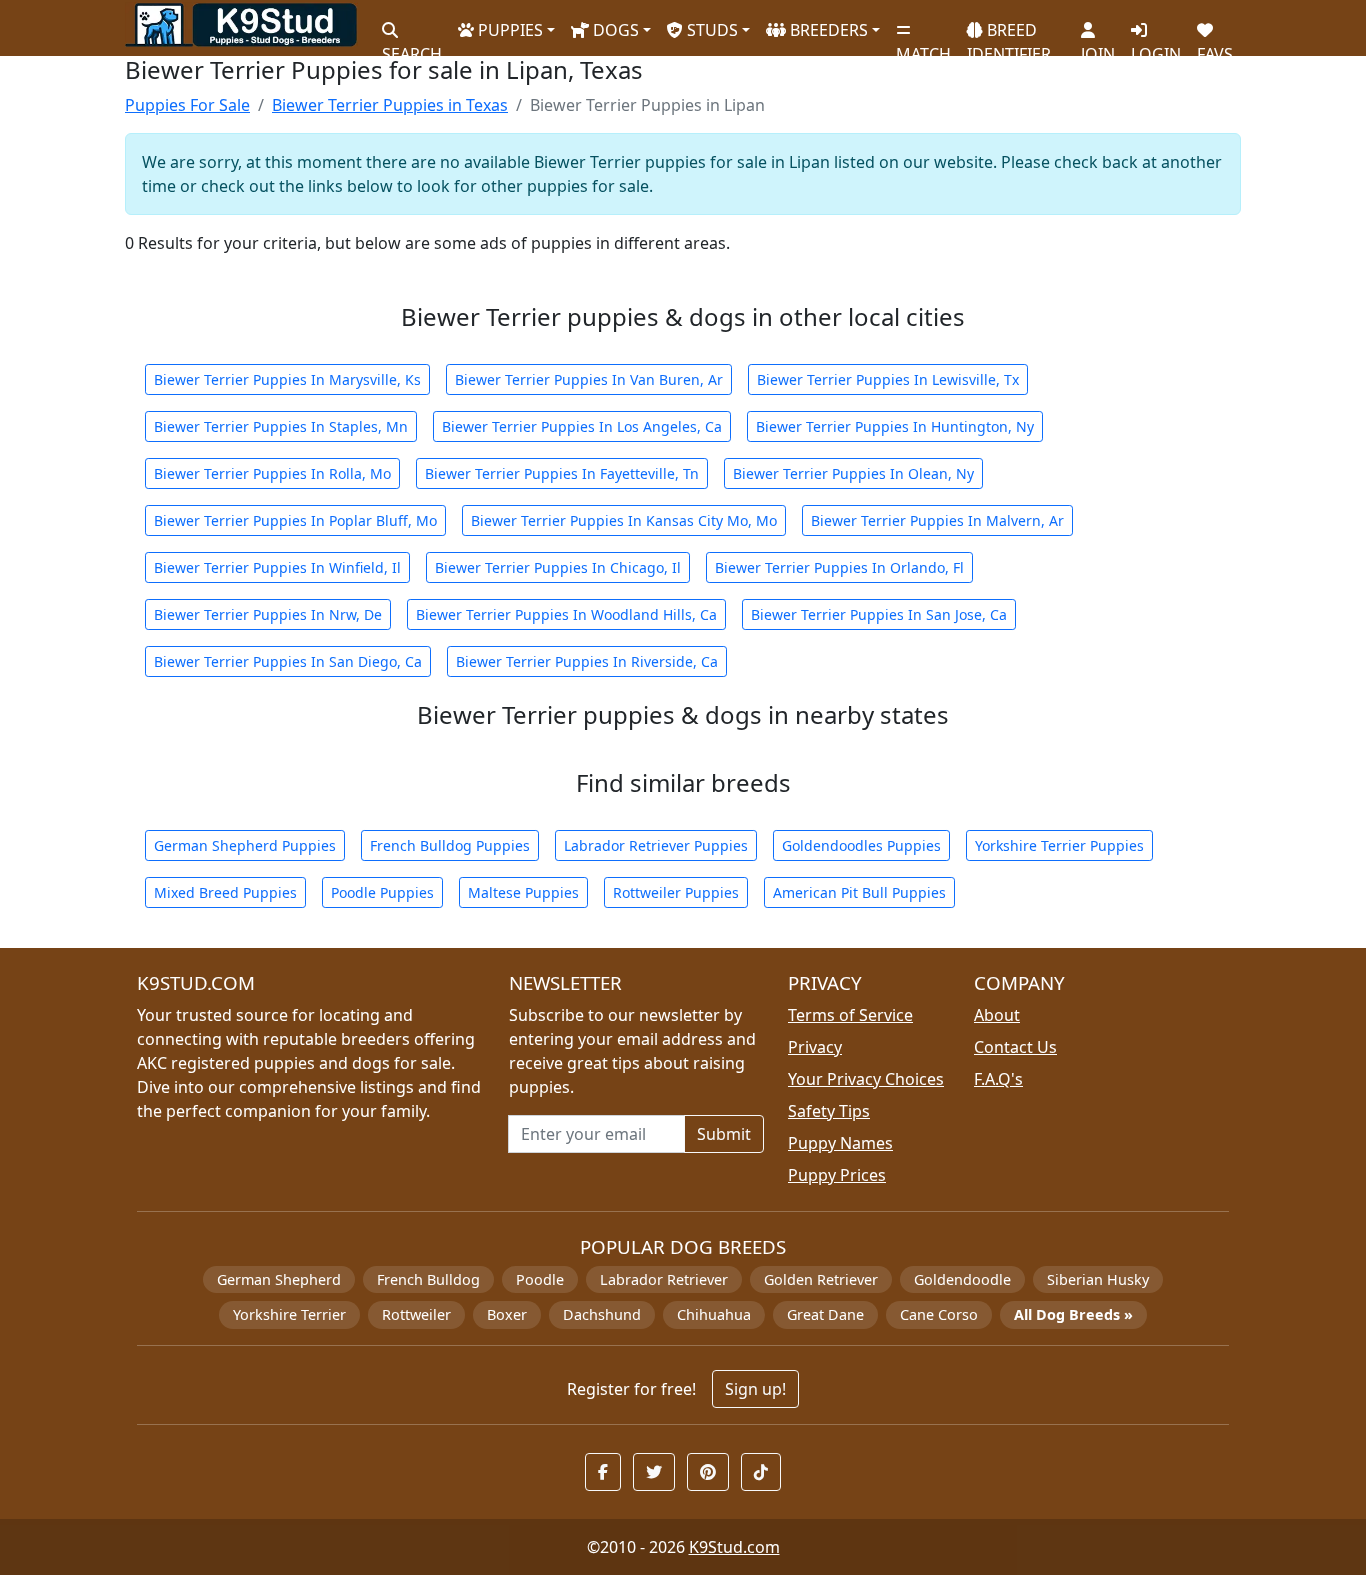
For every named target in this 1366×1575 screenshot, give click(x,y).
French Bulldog (428, 1279)
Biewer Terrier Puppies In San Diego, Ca (288, 661)
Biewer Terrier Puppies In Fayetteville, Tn (562, 473)
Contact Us (1015, 1047)
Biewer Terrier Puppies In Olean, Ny (853, 473)
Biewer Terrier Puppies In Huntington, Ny (895, 426)
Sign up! (755, 1389)
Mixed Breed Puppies (225, 892)
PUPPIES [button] (508, 30)
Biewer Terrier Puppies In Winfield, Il (277, 567)
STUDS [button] (710, 30)
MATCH (923, 45)
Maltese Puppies (523, 892)
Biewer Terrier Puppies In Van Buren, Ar (589, 379)
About (997, 1015)
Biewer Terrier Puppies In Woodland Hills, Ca (566, 614)
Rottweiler (416, 1314)
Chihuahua (714, 1314)
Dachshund (602, 1314)
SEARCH (412, 45)
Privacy (815, 1047)
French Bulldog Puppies (450, 845)
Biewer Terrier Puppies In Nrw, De (268, 614)
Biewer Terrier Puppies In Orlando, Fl (839, 567)
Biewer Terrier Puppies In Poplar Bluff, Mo (295, 520)
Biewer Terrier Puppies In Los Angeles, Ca (582, 426)
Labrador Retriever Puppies (656, 845)
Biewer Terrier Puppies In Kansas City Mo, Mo (624, 520)
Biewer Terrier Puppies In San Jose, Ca (879, 614)
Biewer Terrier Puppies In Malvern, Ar (937, 520)
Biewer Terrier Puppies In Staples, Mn (281, 426)
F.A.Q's (998, 1079)
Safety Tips (829, 1111)
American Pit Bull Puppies (859, 892)
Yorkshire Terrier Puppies (1059, 845)
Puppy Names (840, 1143)
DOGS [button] (614, 30)
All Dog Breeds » (1073, 1314)
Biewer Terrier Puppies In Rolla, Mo (272, 473)
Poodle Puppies (382, 892)
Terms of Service (850, 1015)
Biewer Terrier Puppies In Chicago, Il (558, 567)
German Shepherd (279, 1279)
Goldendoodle (962, 1279)
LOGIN (1156, 45)
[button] (603, 1472)
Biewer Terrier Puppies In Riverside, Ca (587, 661)
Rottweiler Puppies (676, 892)
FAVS (1215, 45)
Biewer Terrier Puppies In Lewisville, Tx (888, 379)
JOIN (1098, 45)
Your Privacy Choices (866, 1079)
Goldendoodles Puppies (861, 845)
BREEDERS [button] (827, 30)
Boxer (507, 1314)
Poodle (540, 1279)
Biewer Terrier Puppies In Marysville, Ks (287, 379)
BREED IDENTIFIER (1009, 33)
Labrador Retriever (664, 1279)
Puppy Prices (837, 1175)
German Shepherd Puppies (245, 845)
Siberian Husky (1098, 1279)
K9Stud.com (734, 1547)
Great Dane (825, 1314)
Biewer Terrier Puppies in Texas (390, 105)
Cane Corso (939, 1314)
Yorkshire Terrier (289, 1314)
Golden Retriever (821, 1279)
